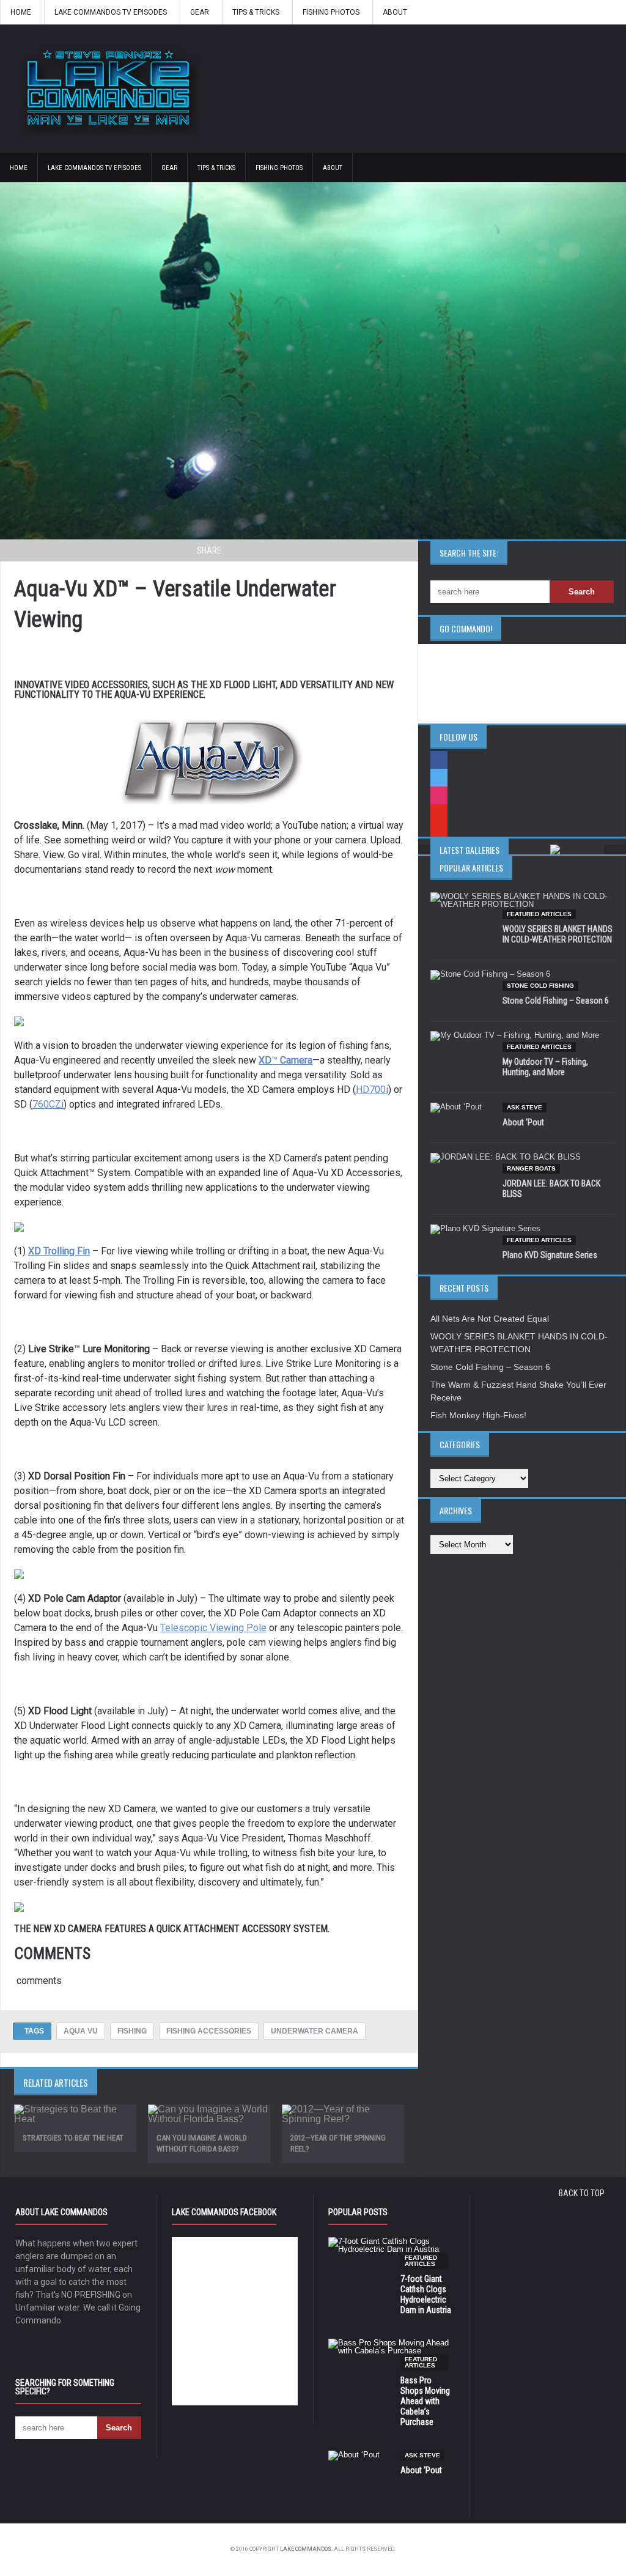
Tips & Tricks (256, 12)
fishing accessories (209, 2031)
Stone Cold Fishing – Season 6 (556, 1001)
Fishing (132, 2031)
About (395, 12)
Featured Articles (539, 914)
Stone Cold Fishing (540, 986)
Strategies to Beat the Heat (73, 2138)
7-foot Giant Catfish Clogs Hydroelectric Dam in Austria (426, 2294)
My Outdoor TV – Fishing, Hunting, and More (545, 1067)
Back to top (582, 2193)
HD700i (372, 1090)
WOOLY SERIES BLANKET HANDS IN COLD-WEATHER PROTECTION (558, 934)
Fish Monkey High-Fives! (478, 1415)
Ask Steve (525, 1107)
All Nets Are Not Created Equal (490, 1319)
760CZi (48, 1104)
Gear (200, 12)
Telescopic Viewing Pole (213, 1628)
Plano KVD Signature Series (550, 1255)
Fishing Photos (331, 12)
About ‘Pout (523, 1122)
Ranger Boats (531, 1168)
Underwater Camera (315, 2031)
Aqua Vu (81, 2031)
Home (21, 12)
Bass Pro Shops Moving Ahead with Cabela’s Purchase (425, 2401)
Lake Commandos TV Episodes (111, 12)
